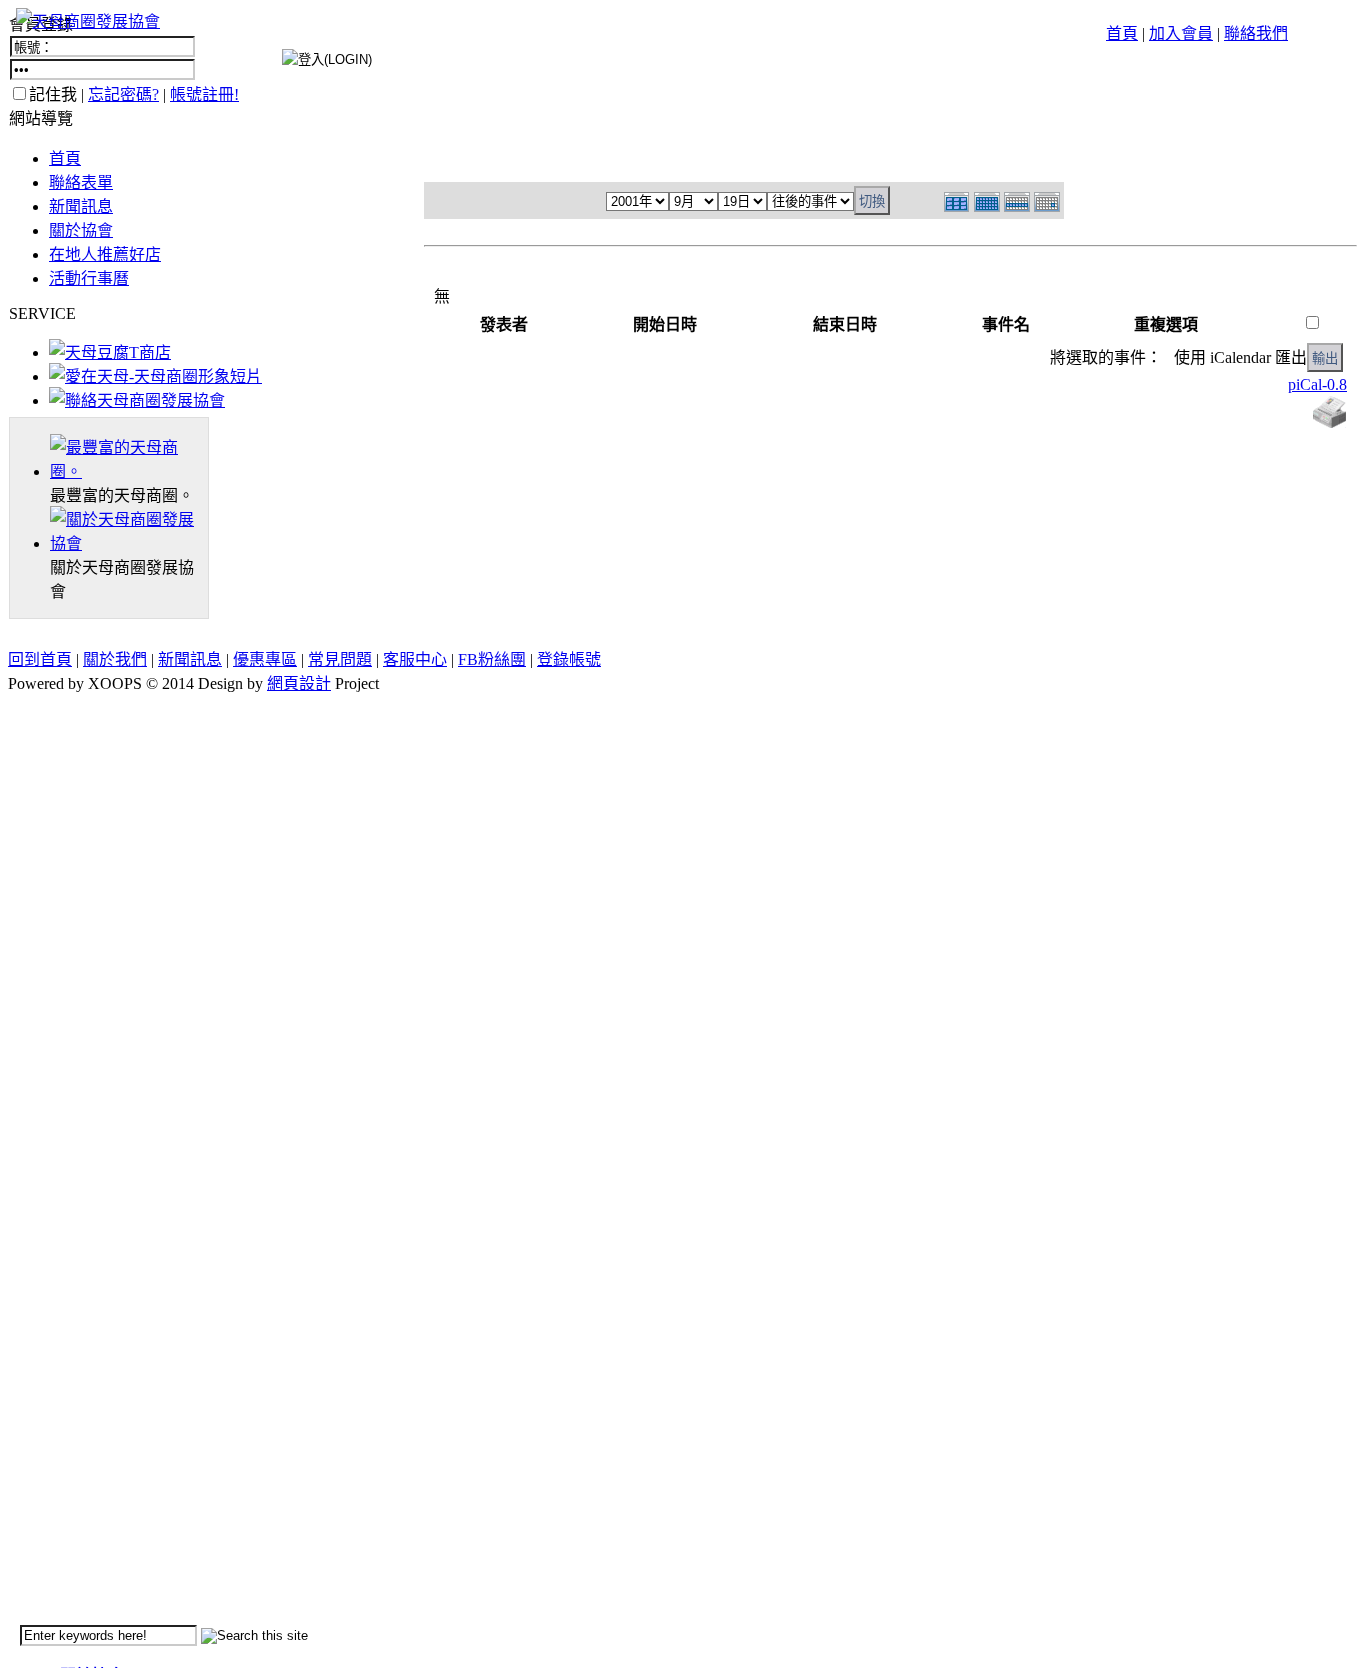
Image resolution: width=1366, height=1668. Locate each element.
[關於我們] (129, 543)
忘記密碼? (123, 94)
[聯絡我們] (137, 400)
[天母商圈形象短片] (155, 376)
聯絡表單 (81, 182)
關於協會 (81, 230)
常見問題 (340, 659)
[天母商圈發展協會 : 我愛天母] (88, 21)
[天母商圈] (129, 471)
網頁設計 (299, 683)
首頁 (1122, 33)
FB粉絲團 (492, 659)
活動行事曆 (89, 278)
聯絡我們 (1256, 33)
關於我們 (115, 659)
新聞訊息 (81, 206)
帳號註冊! (204, 94)
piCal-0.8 (1317, 384)
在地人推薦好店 (105, 254)
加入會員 (1181, 33)
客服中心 (415, 659)
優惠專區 (265, 659)
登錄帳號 (569, 659)
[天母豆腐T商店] (110, 352)
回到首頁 (40, 659)
